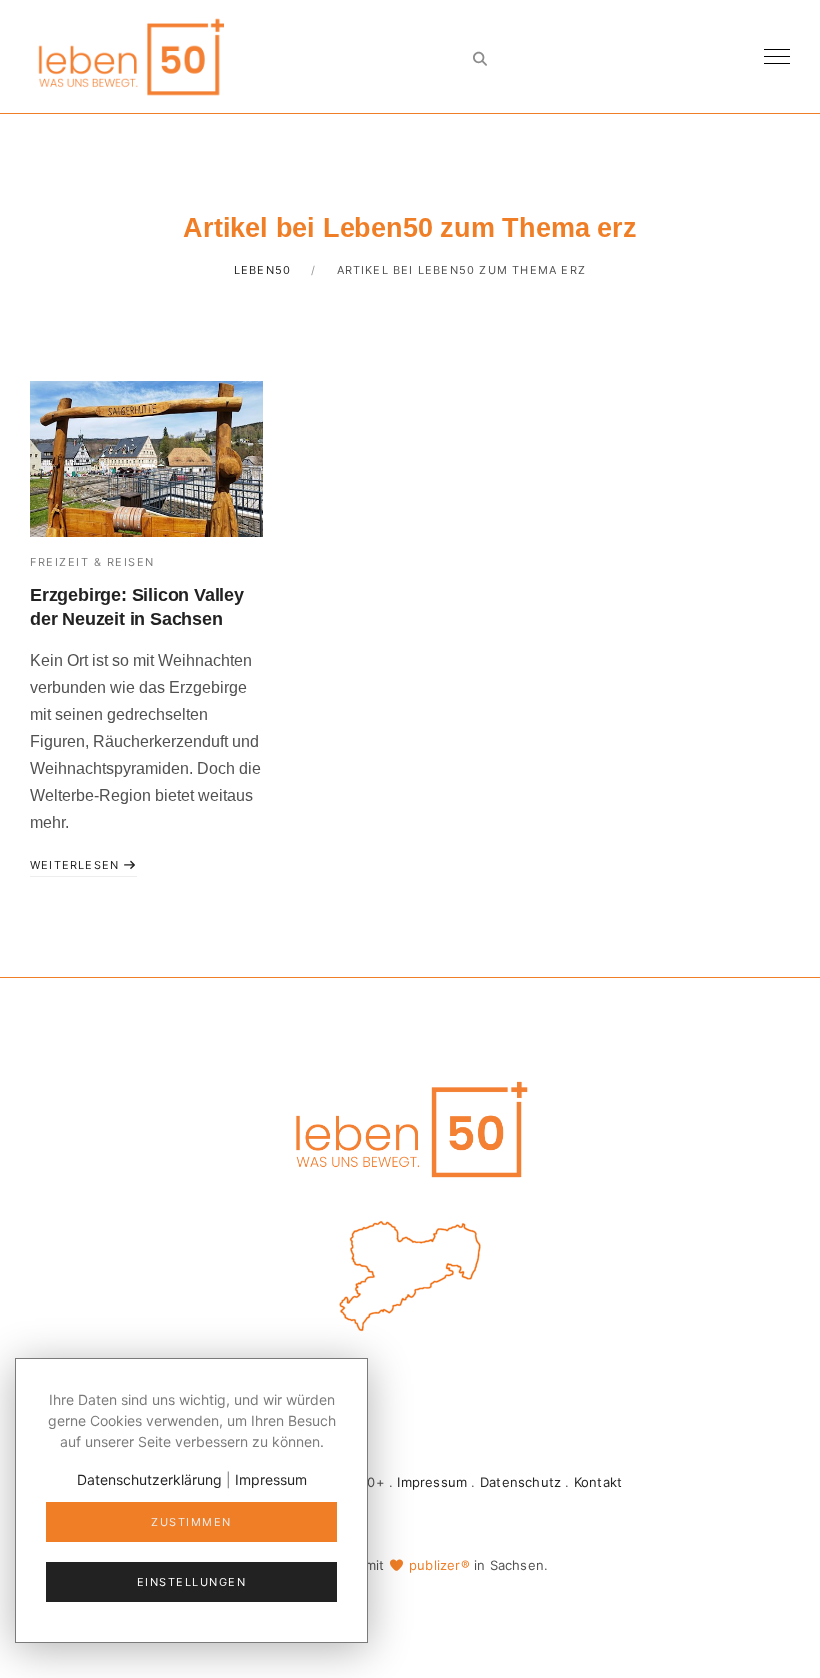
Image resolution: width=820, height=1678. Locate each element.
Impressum (432, 1482)
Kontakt (598, 1482)
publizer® (439, 1565)
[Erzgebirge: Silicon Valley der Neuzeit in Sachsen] (146, 458)
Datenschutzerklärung (149, 1479)
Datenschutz (520, 1482)
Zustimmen (191, 1522)
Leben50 (262, 270)
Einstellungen (192, 1582)
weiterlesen (76, 865)
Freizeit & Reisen (92, 562)
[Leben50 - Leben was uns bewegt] (130, 54)
